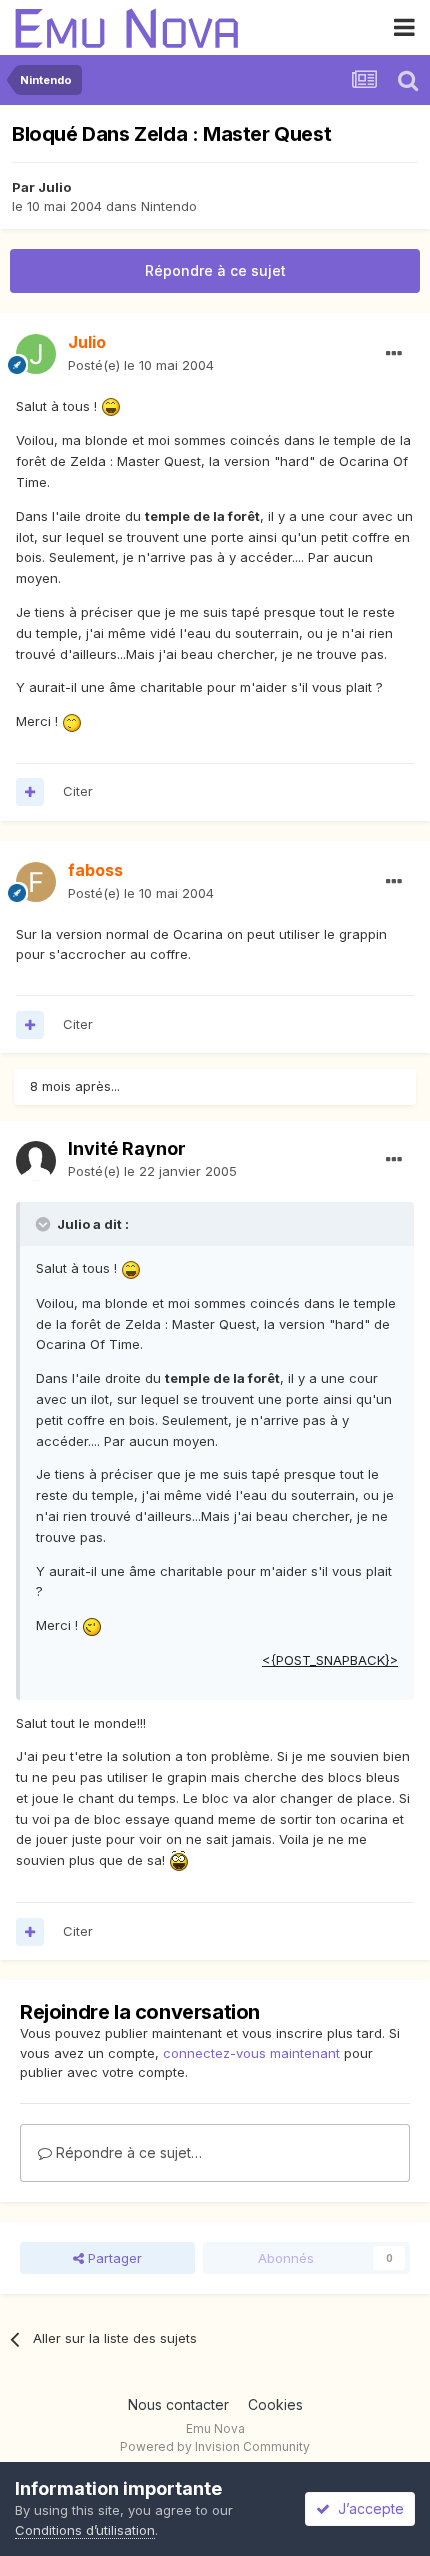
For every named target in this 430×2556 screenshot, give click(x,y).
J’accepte (367, 2508)
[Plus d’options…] (394, 354)
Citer (78, 791)
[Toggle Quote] (45, 1224)
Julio (54, 187)
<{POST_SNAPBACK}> (330, 1660)
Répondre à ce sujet (215, 270)
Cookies (275, 2404)
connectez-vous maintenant (251, 2053)
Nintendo (169, 206)
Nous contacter (178, 2404)
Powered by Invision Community (215, 2446)
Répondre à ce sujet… (127, 2152)
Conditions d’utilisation (85, 2530)
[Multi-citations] (30, 792)
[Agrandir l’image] (111, 406)
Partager (113, 2258)
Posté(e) (141, 365)
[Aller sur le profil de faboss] (36, 882)
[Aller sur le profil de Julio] (36, 354)
